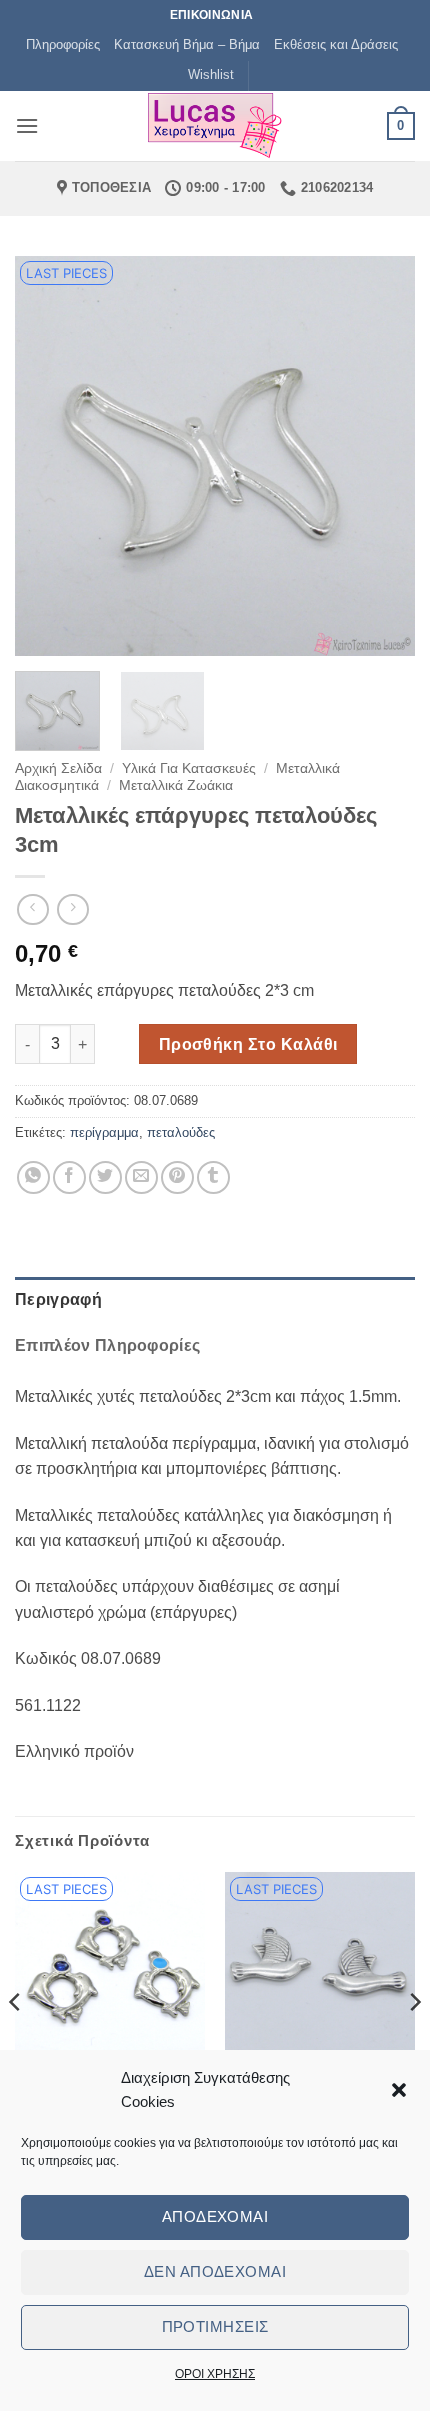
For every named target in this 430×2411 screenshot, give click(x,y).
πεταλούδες (181, 1132)
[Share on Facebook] (69, 1177)
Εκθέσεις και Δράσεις (336, 44)
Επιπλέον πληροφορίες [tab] (107, 1345)
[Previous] (48, 456)
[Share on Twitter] (105, 1177)
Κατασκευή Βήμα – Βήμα (187, 44)
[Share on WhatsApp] (33, 1177)
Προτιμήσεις (215, 2326)
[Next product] (32, 909)
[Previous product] (72, 909)
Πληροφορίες (63, 44)
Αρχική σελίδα (58, 768)
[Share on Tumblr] (213, 1177)
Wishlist (211, 74)
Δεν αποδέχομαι (215, 2271)
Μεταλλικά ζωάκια (176, 785)
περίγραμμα (104, 1132)
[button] (399, 2090)
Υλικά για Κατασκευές (189, 768)
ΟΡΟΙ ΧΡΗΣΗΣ (215, 2374)
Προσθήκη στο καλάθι (248, 1044)
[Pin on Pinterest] (177, 1177)
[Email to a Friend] (141, 1177)
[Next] (382, 456)
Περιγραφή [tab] (58, 1299)
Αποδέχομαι (215, 2216)
